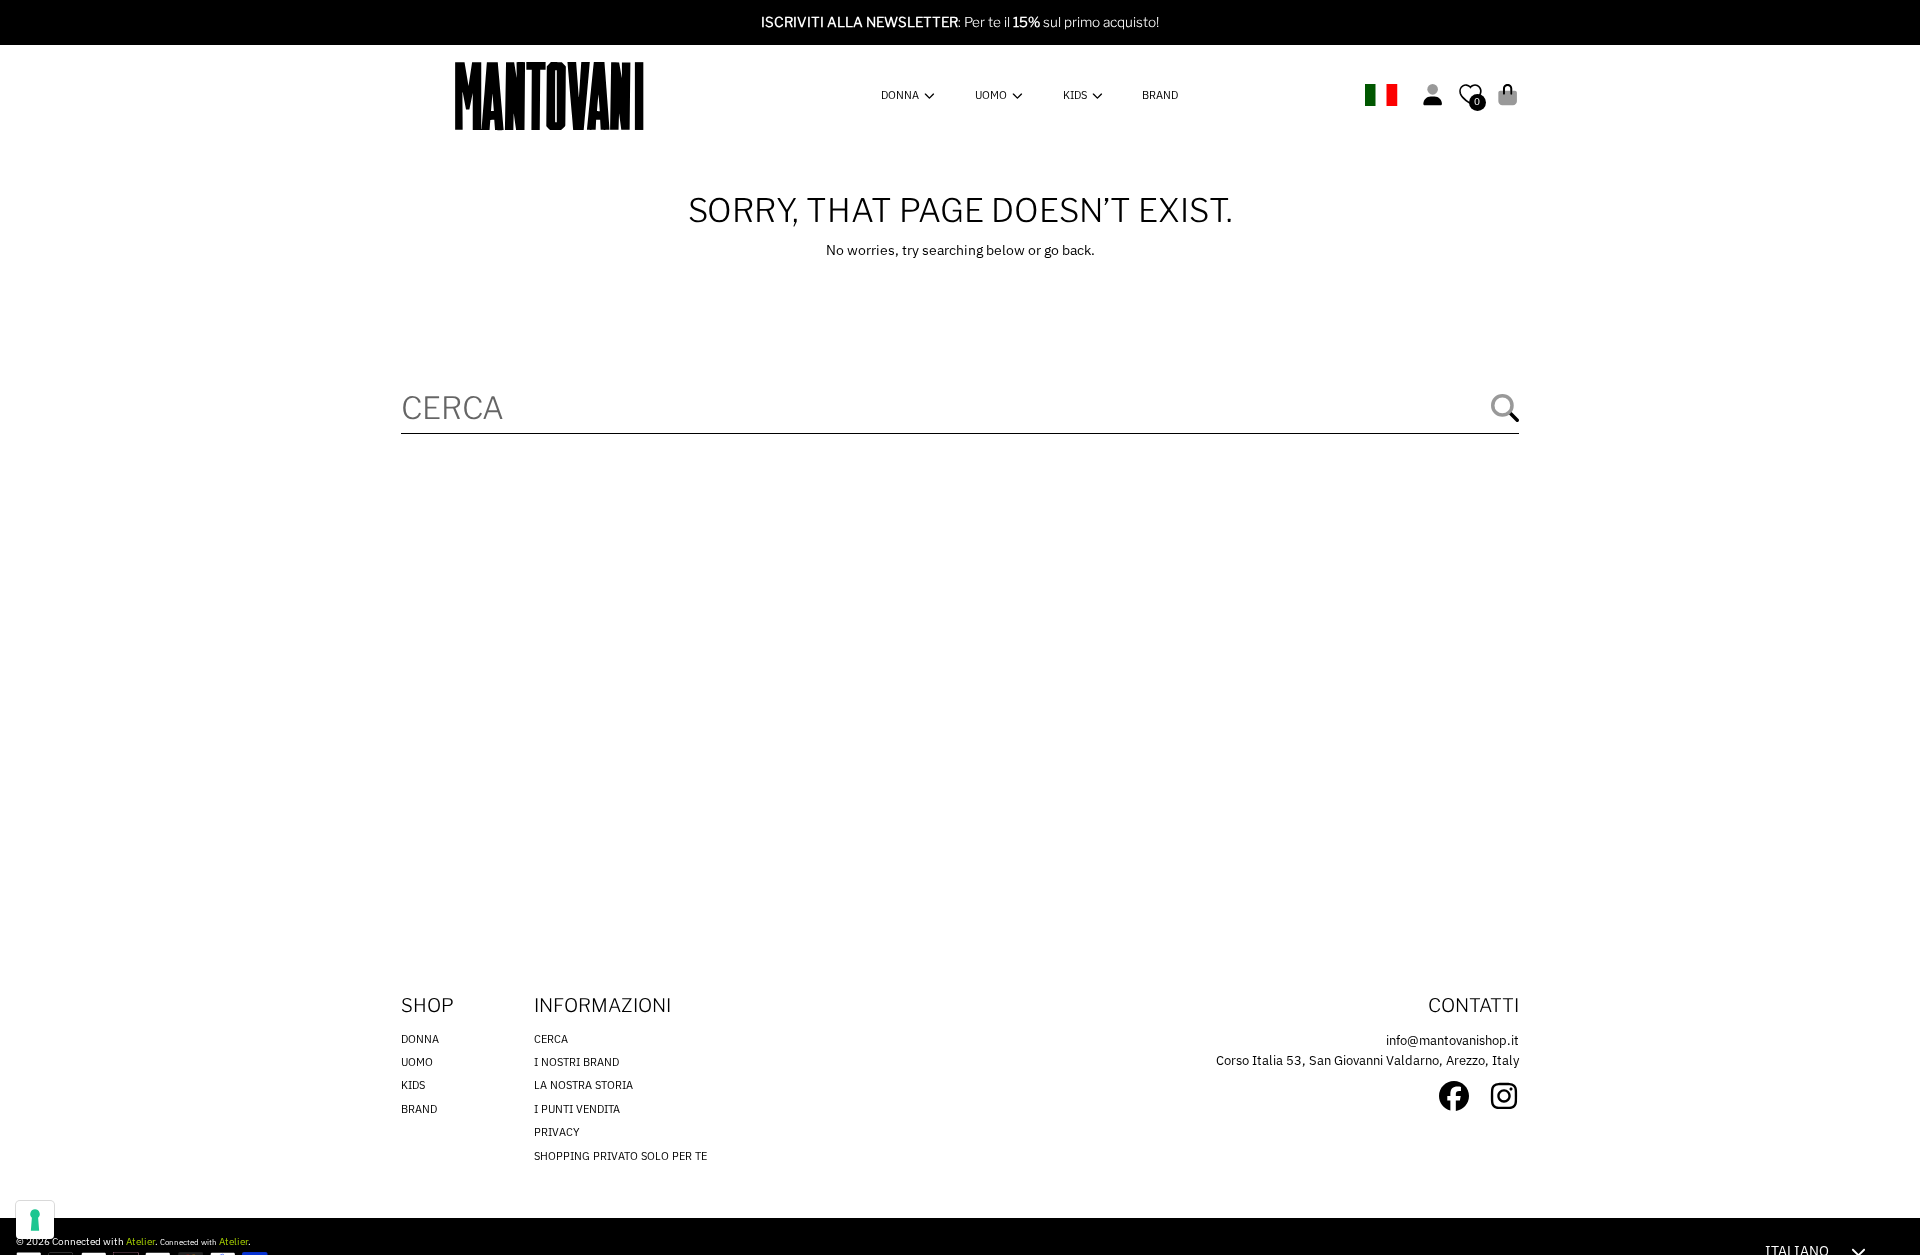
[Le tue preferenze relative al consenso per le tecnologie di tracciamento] (35, 1220)
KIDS (1076, 95)
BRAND (419, 1109)
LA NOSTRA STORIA (583, 1085)
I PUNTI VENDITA (577, 1109)
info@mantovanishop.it (1452, 1040)
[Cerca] (1505, 408)
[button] (1507, 94)
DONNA (901, 95)
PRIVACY (557, 1132)
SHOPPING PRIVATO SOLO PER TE (620, 1156)
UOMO (992, 95)
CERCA (551, 1039)
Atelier (140, 1241)
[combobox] (960, 407)
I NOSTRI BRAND (576, 1062)
